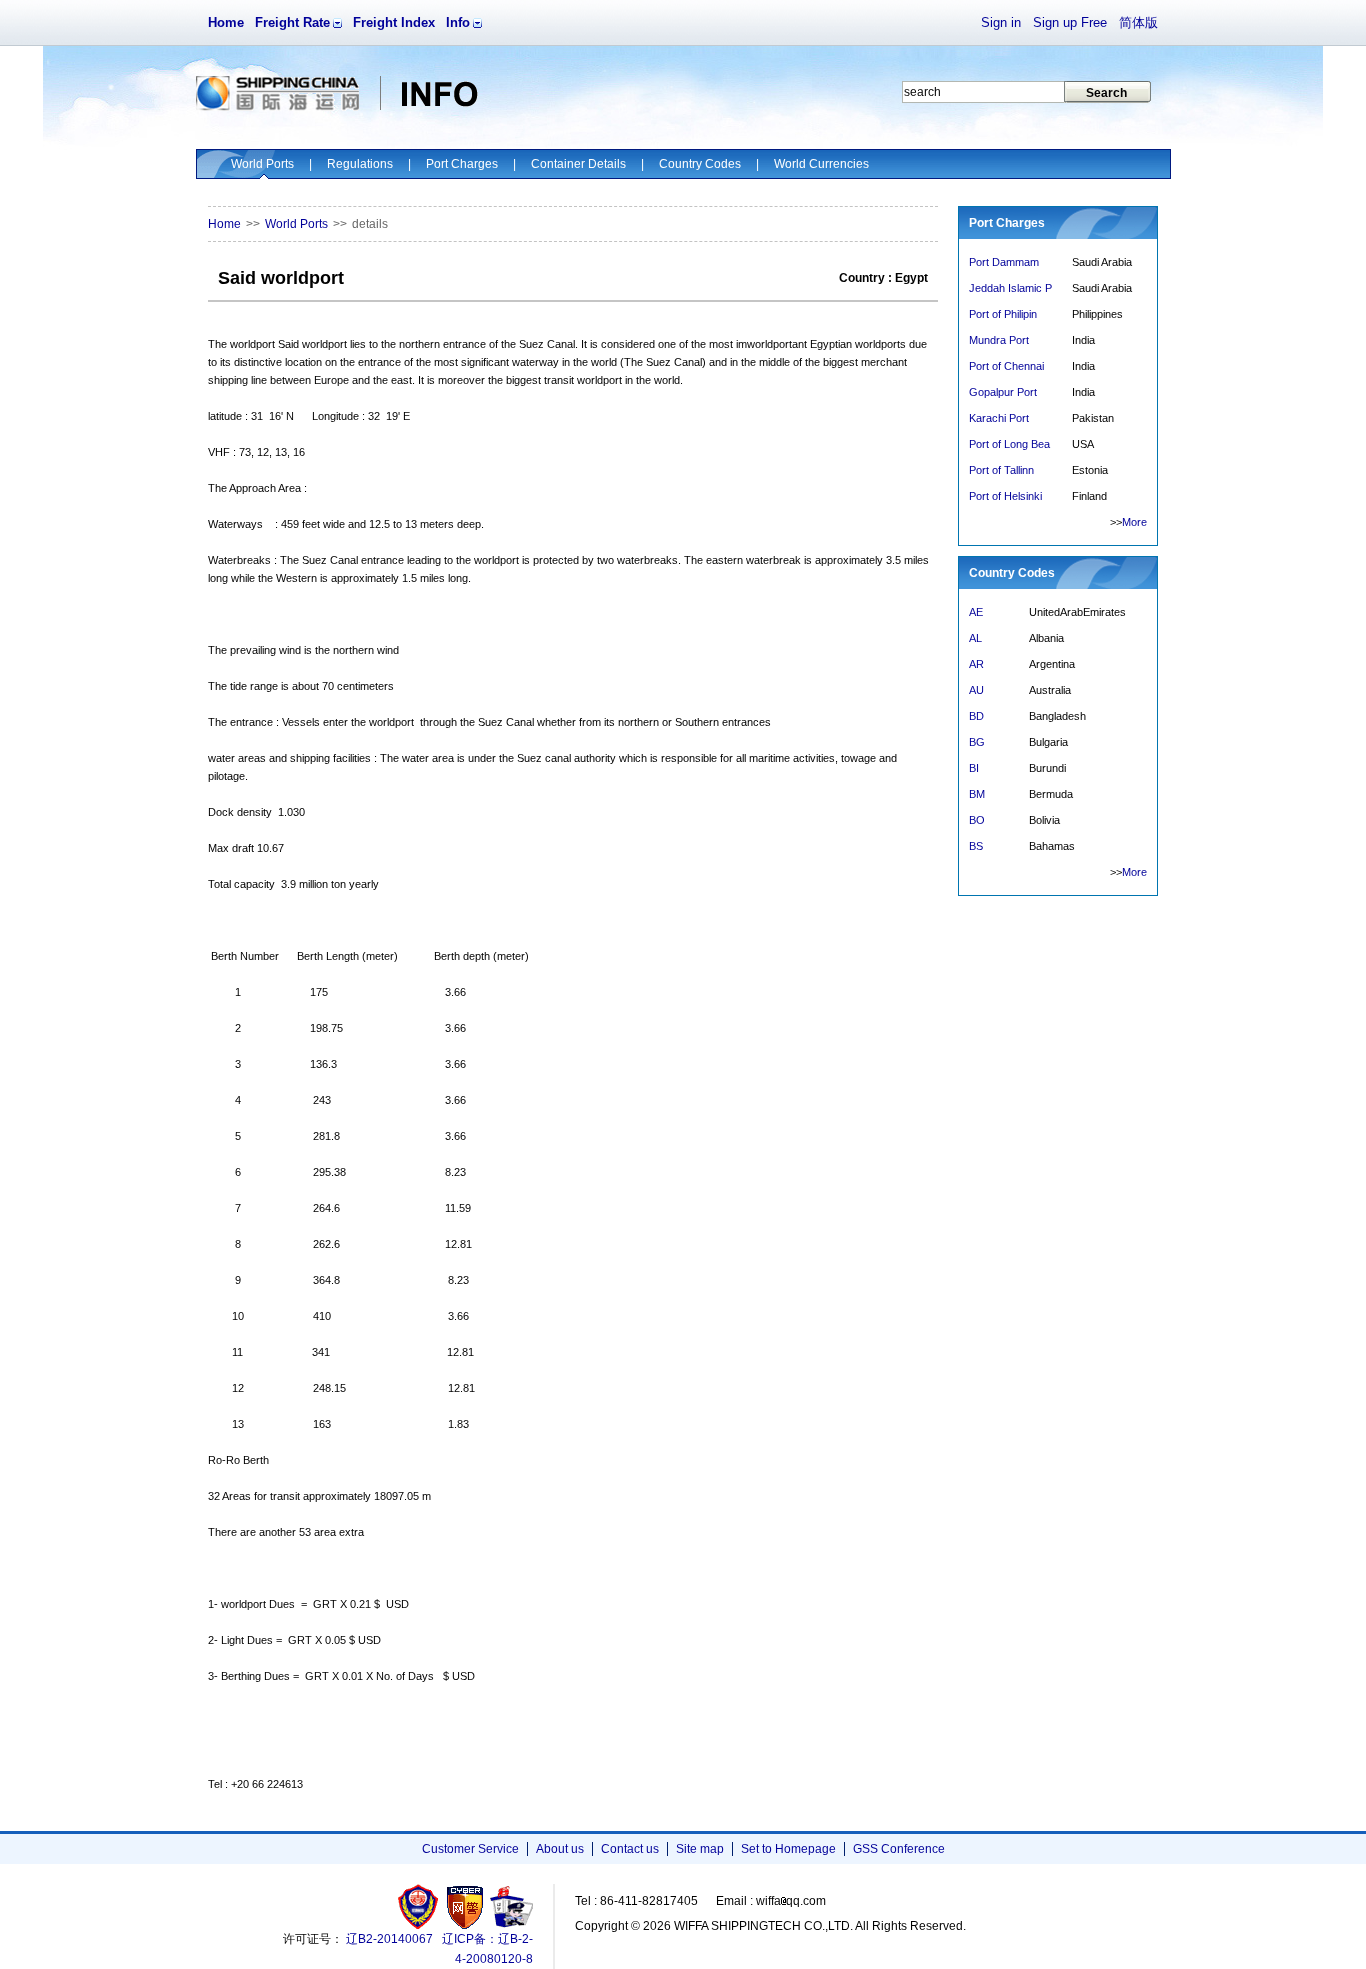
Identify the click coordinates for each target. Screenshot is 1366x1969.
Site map (700, 1849)
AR (976, 664)
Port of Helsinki (1005, 496)
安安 (510, 1906)
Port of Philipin (1003, 314)
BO (977, 820)
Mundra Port (999, 340)
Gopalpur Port (1003, 392)
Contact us (630, 1849)
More (1134, 522)
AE (976, 612)
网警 (465, 1906)
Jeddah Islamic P (1010, 288)
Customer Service (470, 1849)
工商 (420, 1906)
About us (560, 1849)
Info (458, 22)
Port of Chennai (1006, 366)
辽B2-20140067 (389, 1939)
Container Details (578, 164)
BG (977, 742)
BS (976, 846)
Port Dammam (1004, 262)
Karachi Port (999, 418)
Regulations (360, 164)
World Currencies (821, 164)
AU (976, 690)
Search (1106, 93)
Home (226, 22)
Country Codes (700, 164)
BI (974, 768)
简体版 (1138, 22)
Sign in (1001, 22)
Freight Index (394, 22)
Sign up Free (1070, 22)
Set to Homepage (788, 1849)
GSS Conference (899, 1849)
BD (976, 716)
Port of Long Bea (1009, 444)
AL (975, 638)
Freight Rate (292, 22)
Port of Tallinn (1001, 470)
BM (977, 794)
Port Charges (462, 164)
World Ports (262, 164)
